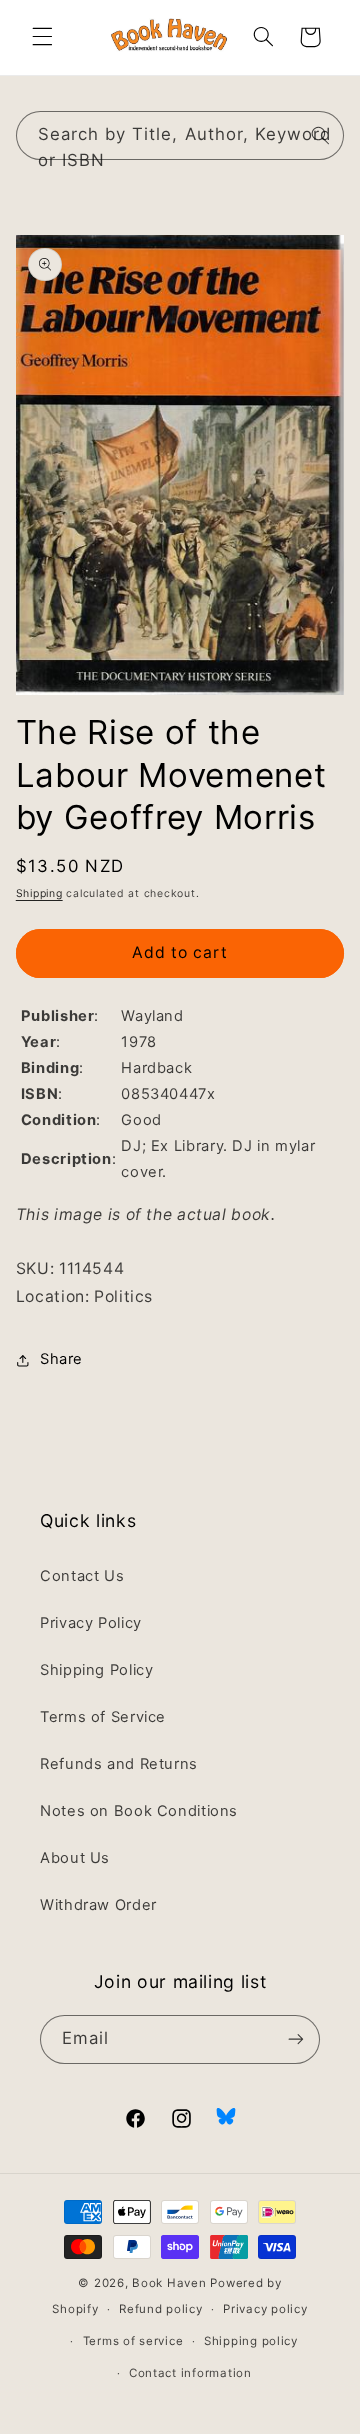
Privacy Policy (91, 1623)
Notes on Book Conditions (139, 1811)
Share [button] (61, 1359)
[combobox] (180, 135)
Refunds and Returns (119, 1764)
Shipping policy (251, 2341)
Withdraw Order (98, 1905)
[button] (42, 37)
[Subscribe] (296, 2039)
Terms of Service (103, 1717)
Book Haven (169, 2283)
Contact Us (82, 1576)
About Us (75, 1858)
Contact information (190, 2373)
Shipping (39, 893)
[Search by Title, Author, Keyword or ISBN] (320, 135)
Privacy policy (265, 2309)
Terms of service (133, 2341)
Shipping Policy (96, 1670)
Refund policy (161, 2309)
